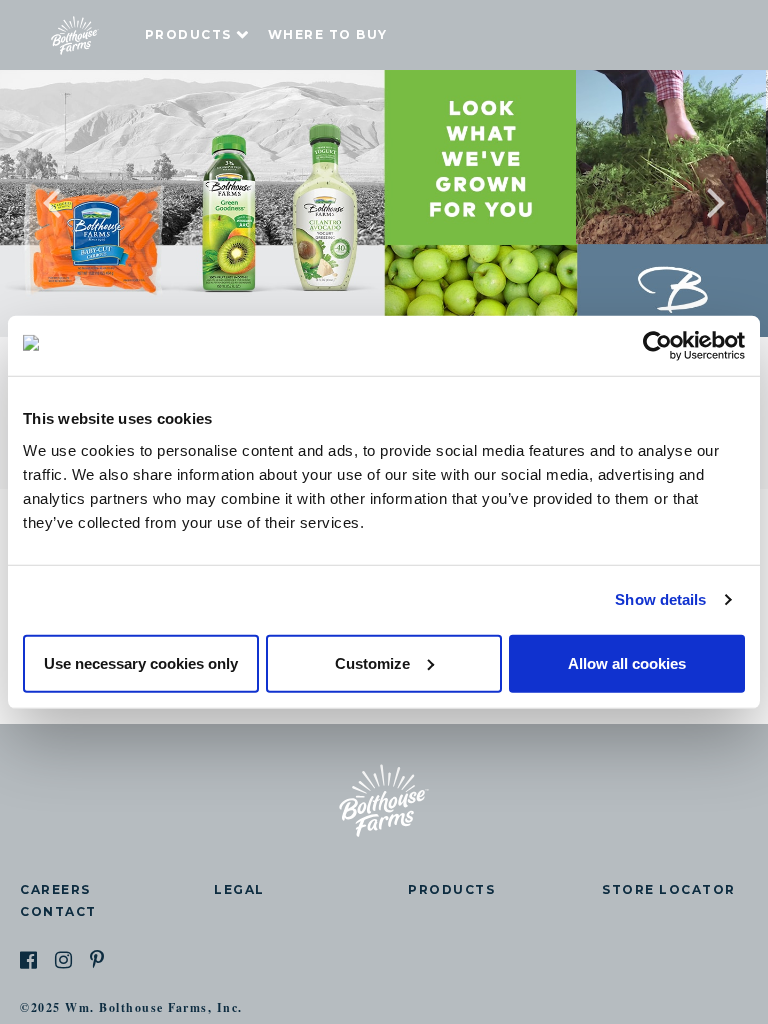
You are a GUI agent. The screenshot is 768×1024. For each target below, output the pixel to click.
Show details (660, 599)
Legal (239, 889)
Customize (372, 662)
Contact (58, 911)
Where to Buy (328, 34)
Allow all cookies (627, 662)
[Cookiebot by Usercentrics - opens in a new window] (657, 346)
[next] (678, 203)
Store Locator (669, 889)
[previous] (90, 203)
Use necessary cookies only (141, 662)
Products (188, 34)
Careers (55, 889)
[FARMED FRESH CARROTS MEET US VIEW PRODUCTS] (384, 203)
